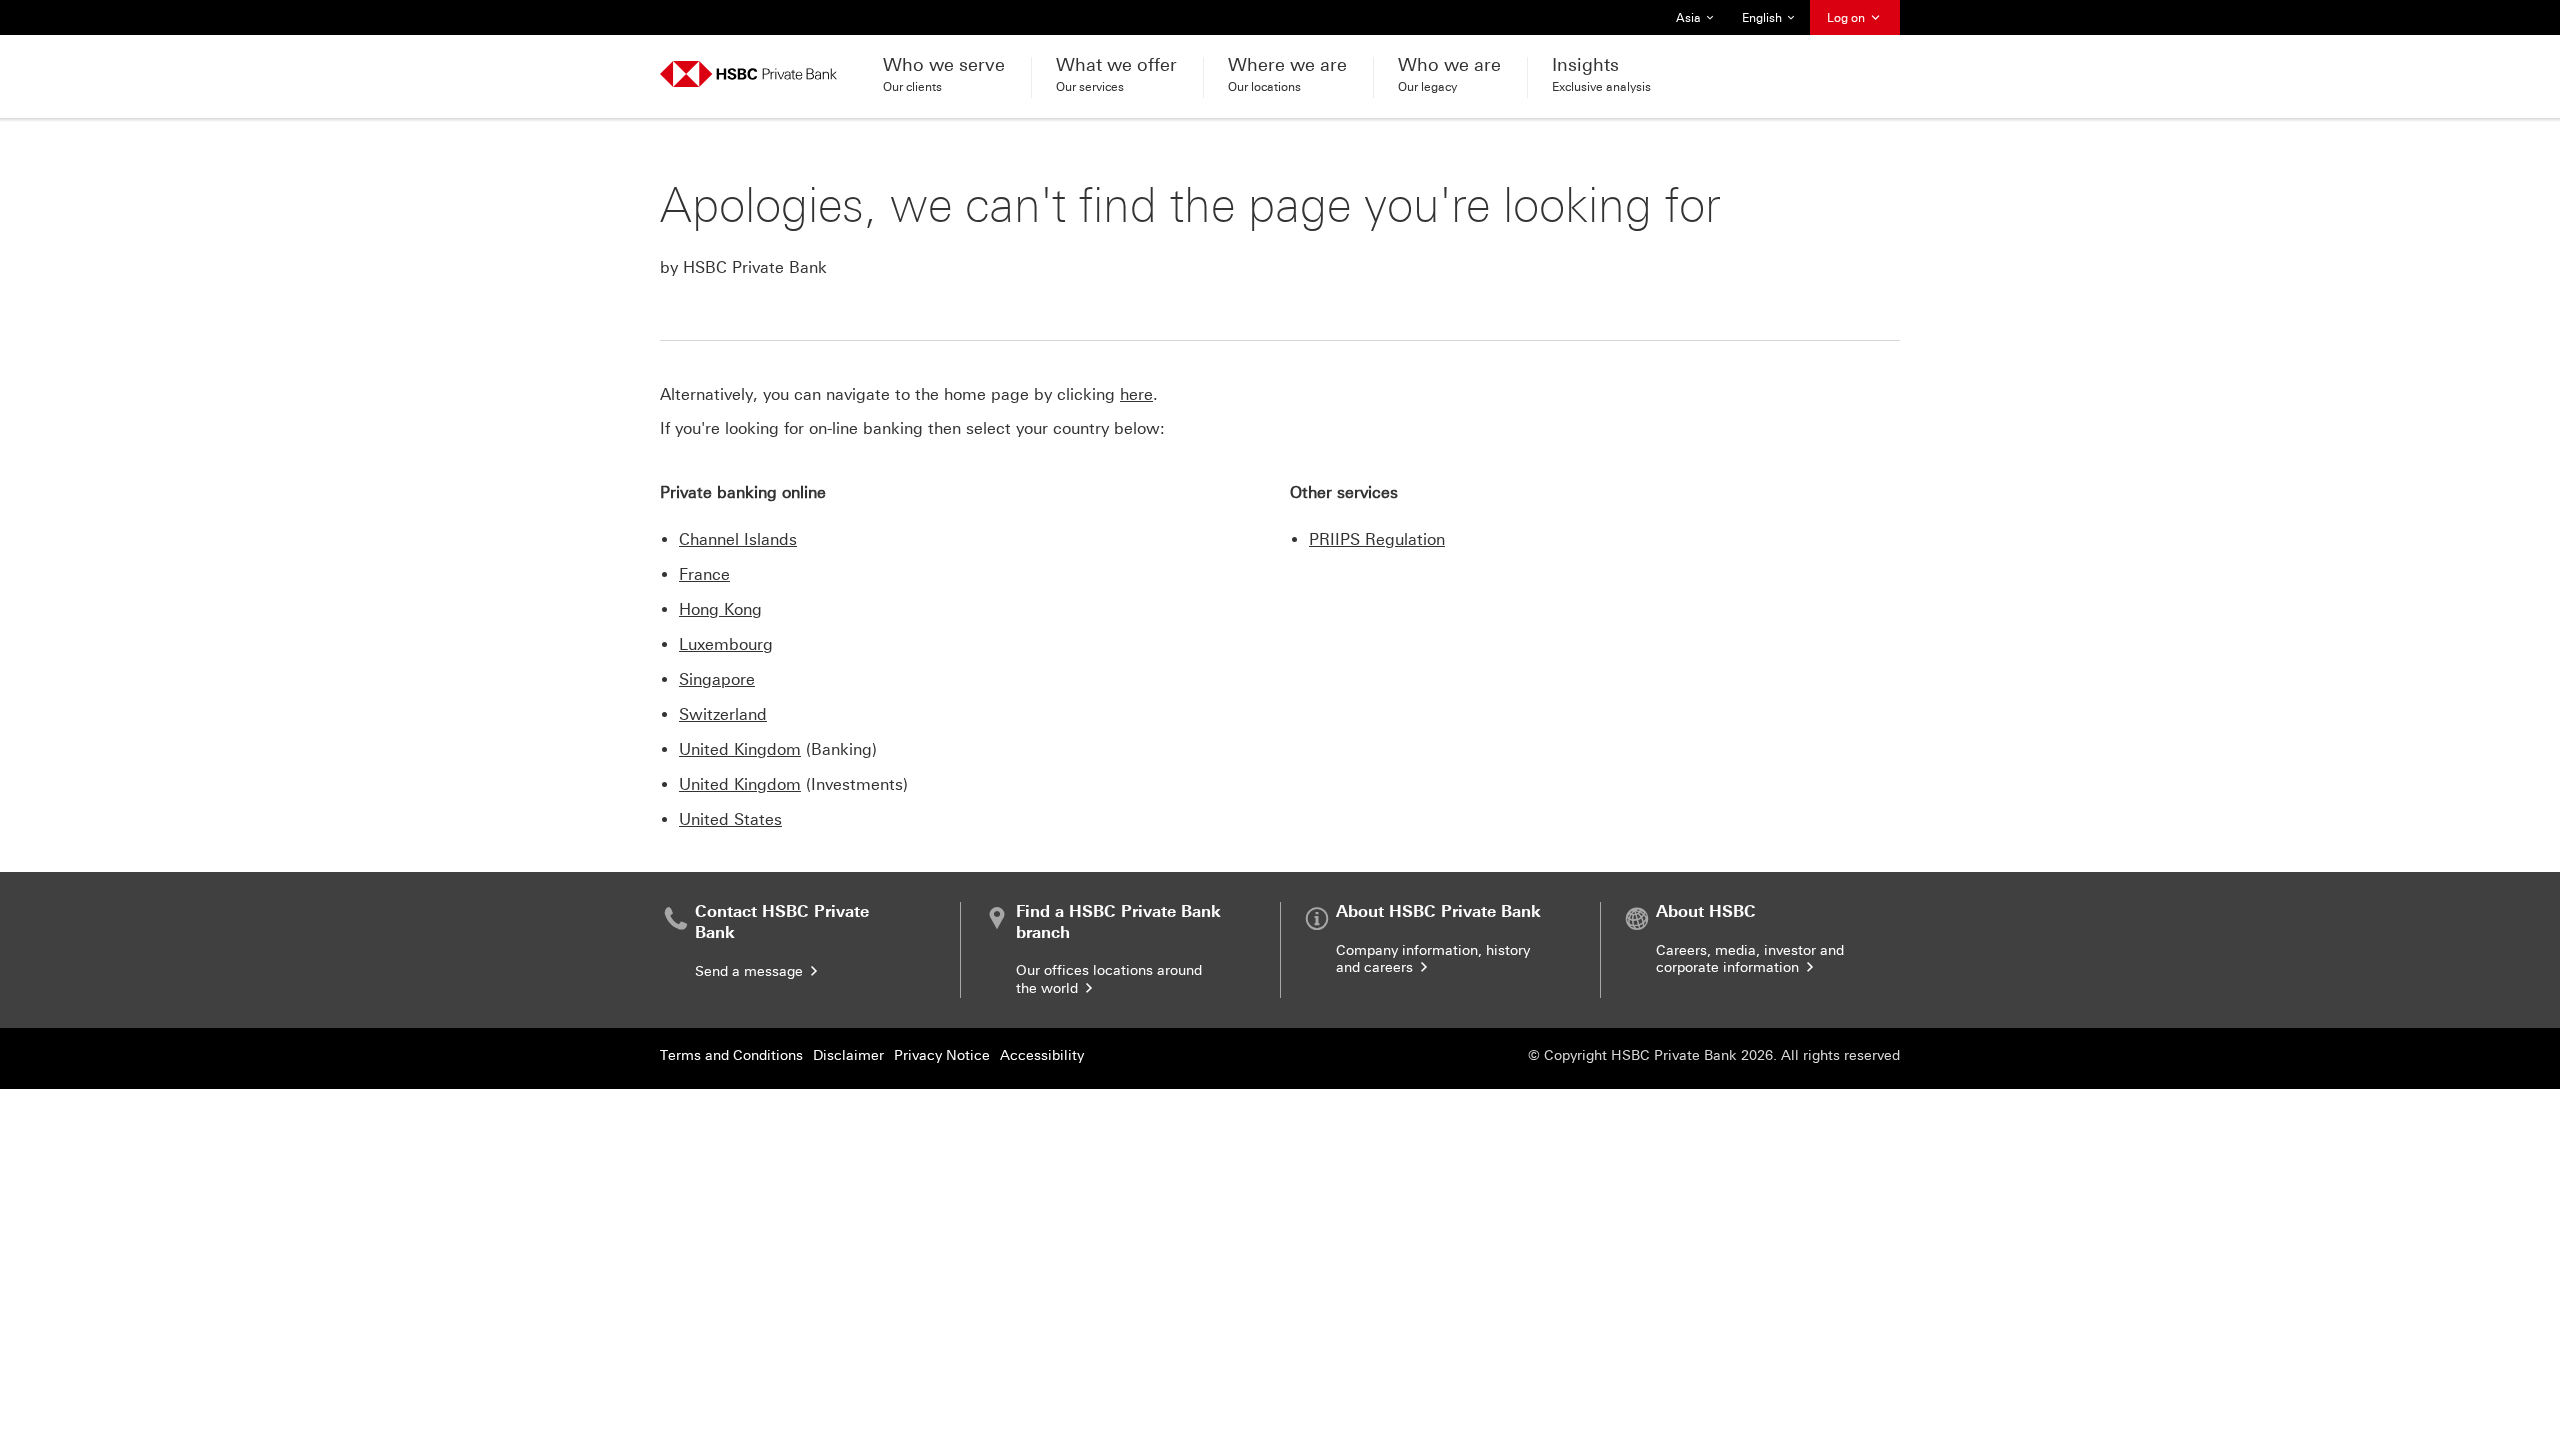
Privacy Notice (942, 1055)
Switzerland (723, 714)
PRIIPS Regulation (1377, 539)
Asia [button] (1700, 23)
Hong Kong (720, 609)
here (1136, 394)
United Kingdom (740, 749)
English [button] (1770, 23)
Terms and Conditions (731, 1055)
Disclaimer (848, 1055)
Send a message (751, 971)
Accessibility (1042, 1055)
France (704, 574)
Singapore (717, 679)
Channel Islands (738, 539)
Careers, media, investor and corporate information (1750, 959)
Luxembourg (726, 644)
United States (730, 819)
